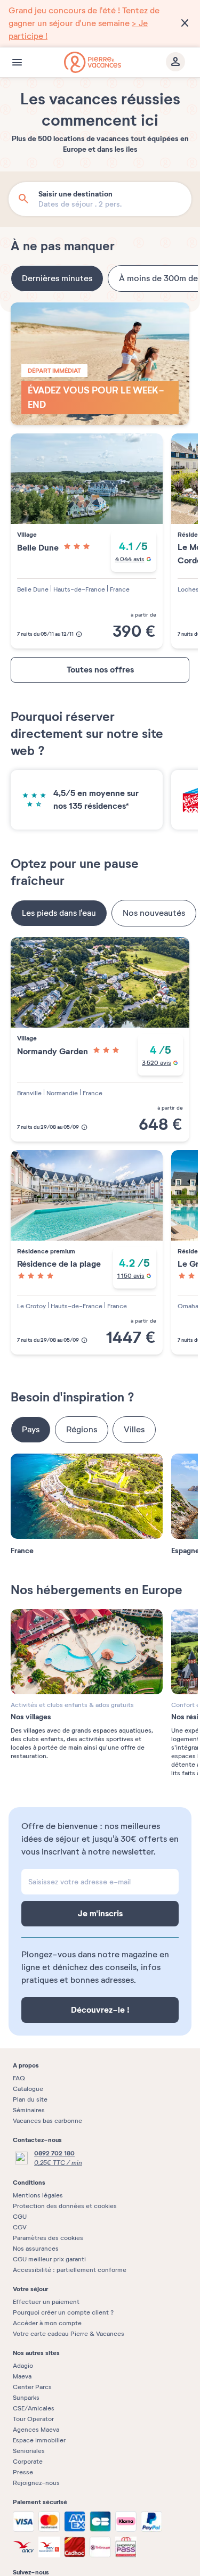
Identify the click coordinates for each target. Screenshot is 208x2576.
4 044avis (130, 559)
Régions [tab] (82, 1430)
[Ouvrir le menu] (17, 62)
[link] (100, 23)
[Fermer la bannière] (185, 23)
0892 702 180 (54, 2153)
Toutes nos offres (100, 670)
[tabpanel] (100, 480)
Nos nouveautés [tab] (154, 913)
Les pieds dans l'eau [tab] (59, 913)
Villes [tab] (134, 1430)
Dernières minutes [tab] (57, 278)
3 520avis (157, 1063)
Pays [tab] (31, 1430)
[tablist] (100, 278)
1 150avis (131, 1276)
